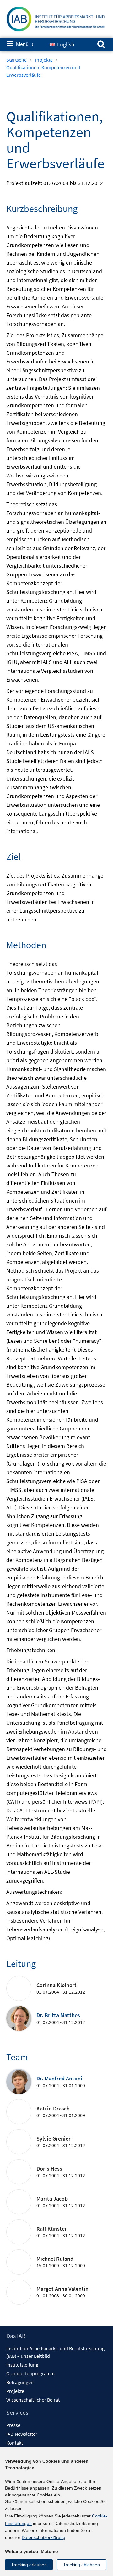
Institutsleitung (22, 2365)
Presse (13, 2425)
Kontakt (15, 2443)
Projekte (15, 2391)
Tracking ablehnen (81, 2565)
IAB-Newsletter (22, 2434)
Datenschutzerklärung (43, 2537)
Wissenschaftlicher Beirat (33, 2400)
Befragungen (20, 2382)
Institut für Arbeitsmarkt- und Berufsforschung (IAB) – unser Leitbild (55, 2352)
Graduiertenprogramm (30, 2373)
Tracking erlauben (29, 2565)
